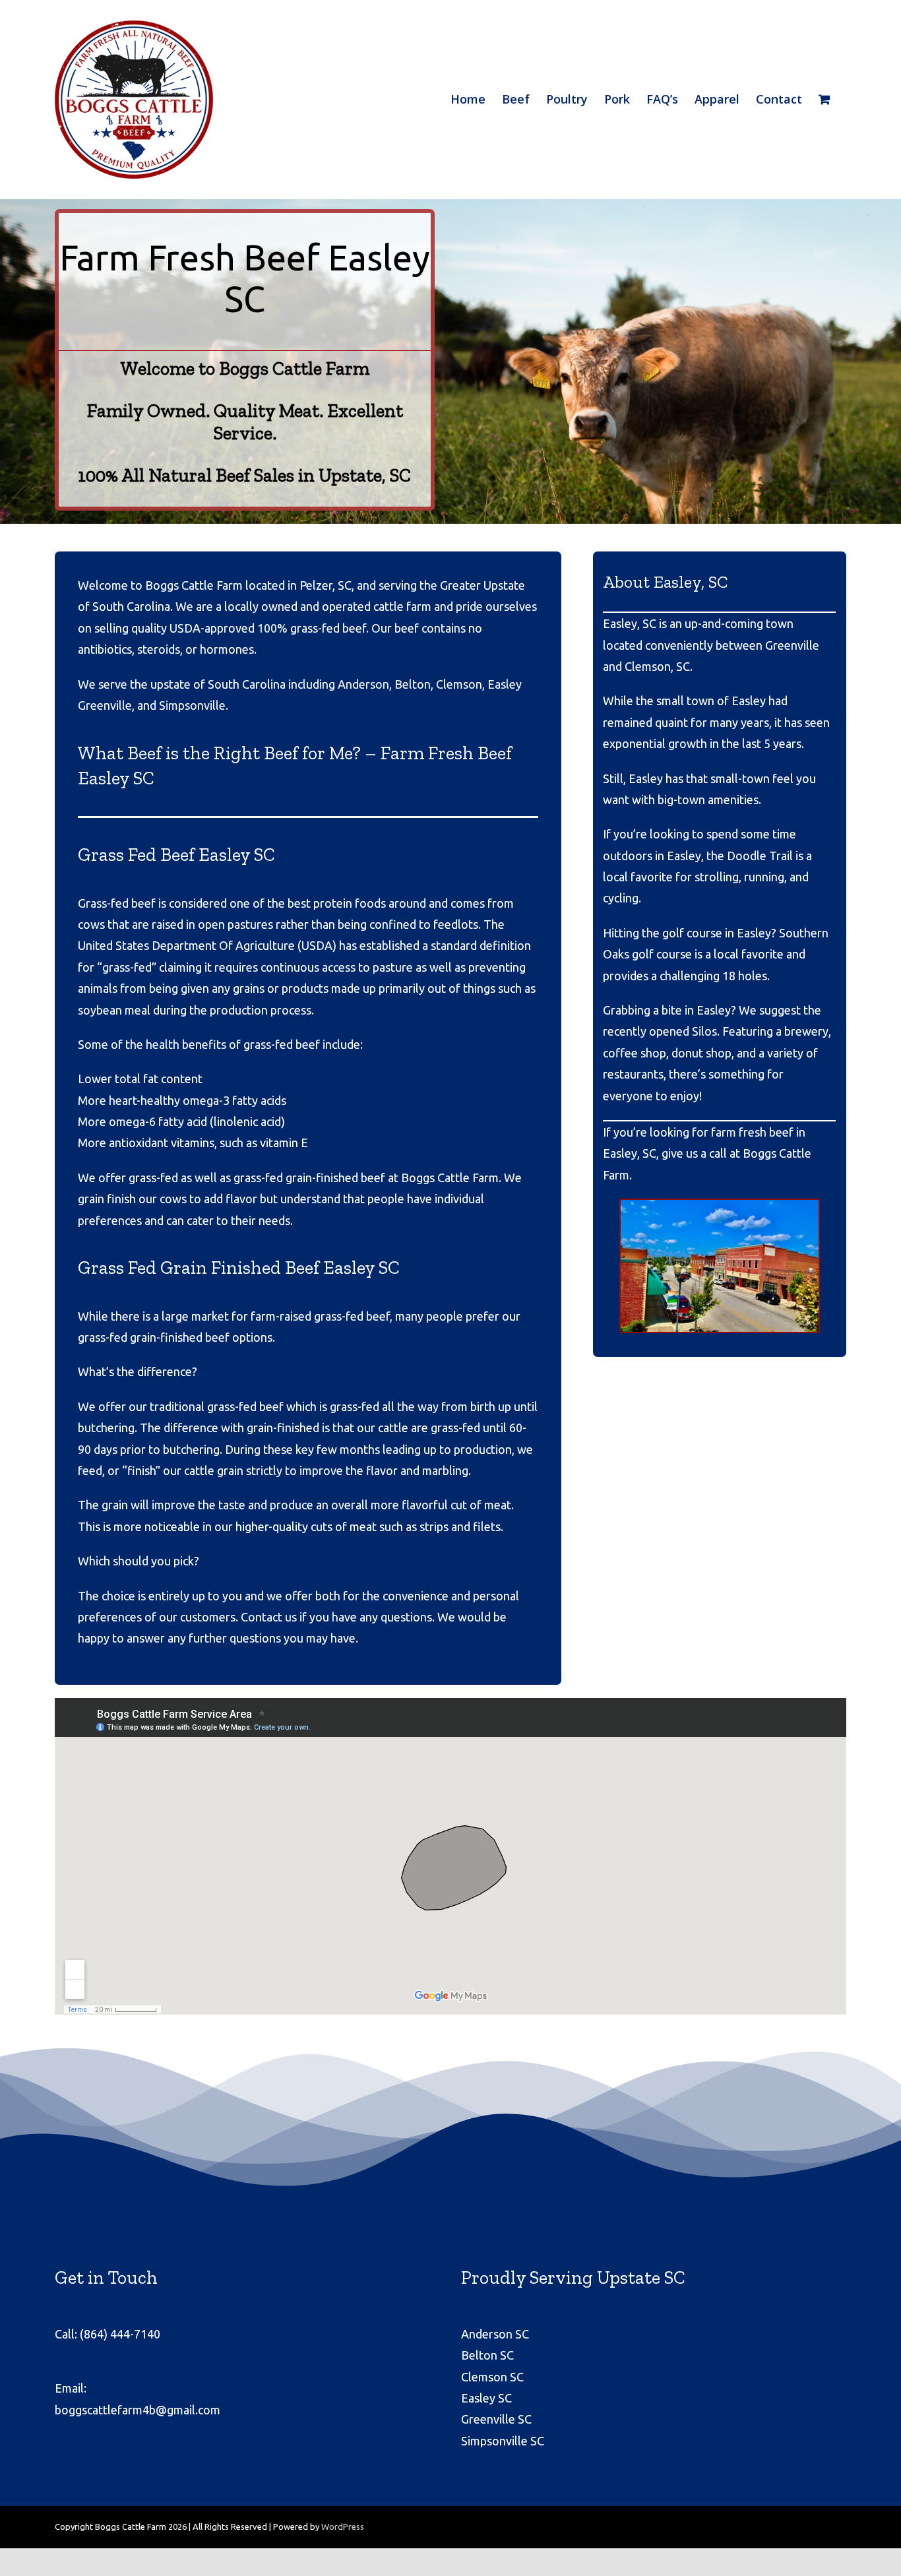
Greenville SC (496, 2419)
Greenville (105, 705)
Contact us (269, 1617)
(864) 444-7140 (120, 2334)
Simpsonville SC (503, 2441)
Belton (413, 684)
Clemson (459, 684)
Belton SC (487, 2355)
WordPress (343, 2527)
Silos (704, 1031)
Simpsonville (192, 705)
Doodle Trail (760, 856)
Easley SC (486, 2398)
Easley (505, 684)
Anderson (363, 684)
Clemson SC (492, 2377)
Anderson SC (495, 2334)
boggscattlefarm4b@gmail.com (138, 2410)
